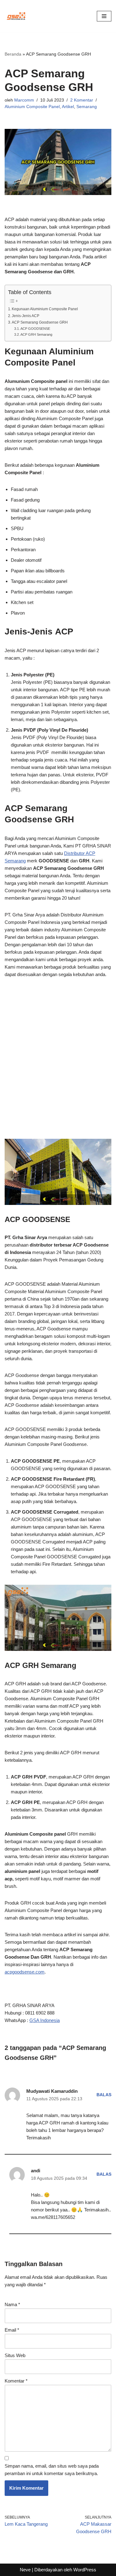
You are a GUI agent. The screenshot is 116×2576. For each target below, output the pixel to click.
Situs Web (15, 2355)
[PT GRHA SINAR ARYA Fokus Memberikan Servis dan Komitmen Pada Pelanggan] (16, 16)
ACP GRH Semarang (36, 334)
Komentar (16, 2381)
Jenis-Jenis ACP (26, 316)
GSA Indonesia (45, 2020)
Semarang (87, 107)
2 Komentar (82, 100)
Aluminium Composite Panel (32, 107)
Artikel (68, 107)
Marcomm (24, 100)
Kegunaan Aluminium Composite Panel (45, 309)
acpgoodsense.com (25, 1972)
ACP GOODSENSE (35, 329)
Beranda (13, 54)
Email (12, 2330)
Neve (25, 2570)
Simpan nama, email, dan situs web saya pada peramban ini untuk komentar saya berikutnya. (52, 2470)
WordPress (85, 2570)
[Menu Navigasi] (104, 16)
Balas (104, 2095)
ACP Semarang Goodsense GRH (40, 322)
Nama (12, 2304)
